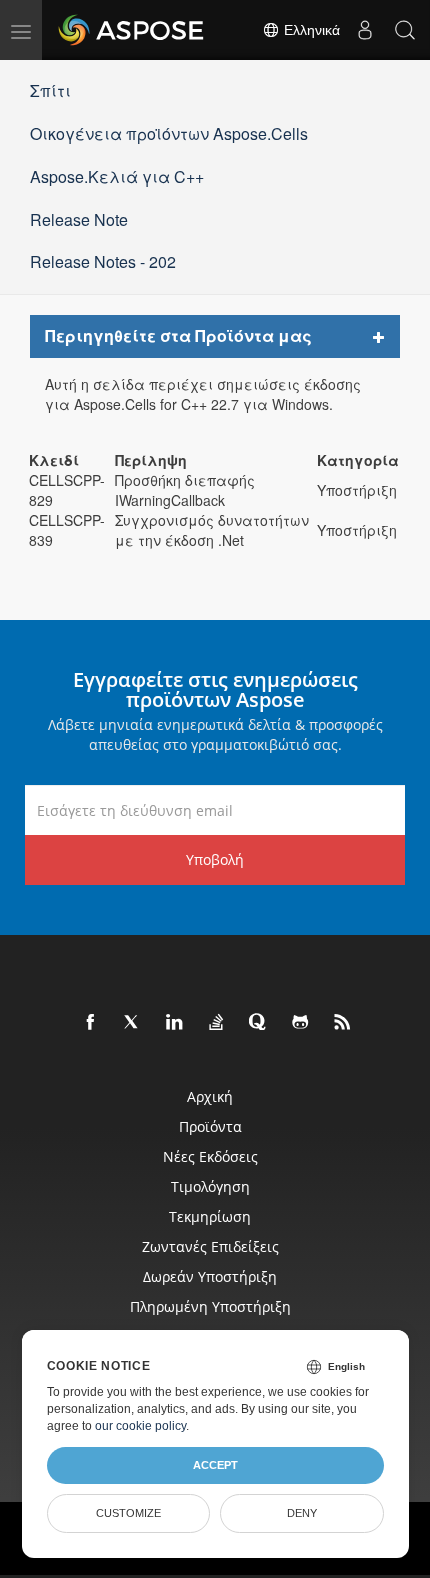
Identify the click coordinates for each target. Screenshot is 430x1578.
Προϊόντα (210, 1126)
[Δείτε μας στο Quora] (259, 1023)
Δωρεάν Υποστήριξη (210, 1276)
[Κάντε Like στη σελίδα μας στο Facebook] (91, 1023)
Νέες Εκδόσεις (210, 1156)
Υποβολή (215, 859)
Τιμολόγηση (210, 1186)
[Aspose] (132, 30)
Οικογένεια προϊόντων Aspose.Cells (169, 133)
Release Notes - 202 (103, 261)
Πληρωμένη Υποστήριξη (210, 1306)
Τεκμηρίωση (210, 1216)
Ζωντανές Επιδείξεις (210, 1246)
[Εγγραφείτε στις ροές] (343, 1023)
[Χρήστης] (365, 30)
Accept (215, 1465)
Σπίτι (50, 90)
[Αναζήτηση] (405, 30)
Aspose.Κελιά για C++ (117, 176)
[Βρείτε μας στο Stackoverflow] (217, 1023)
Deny (302, 1513)
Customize (128, 1513)
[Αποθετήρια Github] (301, 1023)
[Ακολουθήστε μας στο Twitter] (133, 1023)
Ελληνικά (310, 30)
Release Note (79, 219)
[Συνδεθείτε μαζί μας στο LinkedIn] (175, 1023)
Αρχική (210, 1096)
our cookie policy (140, 1426)
